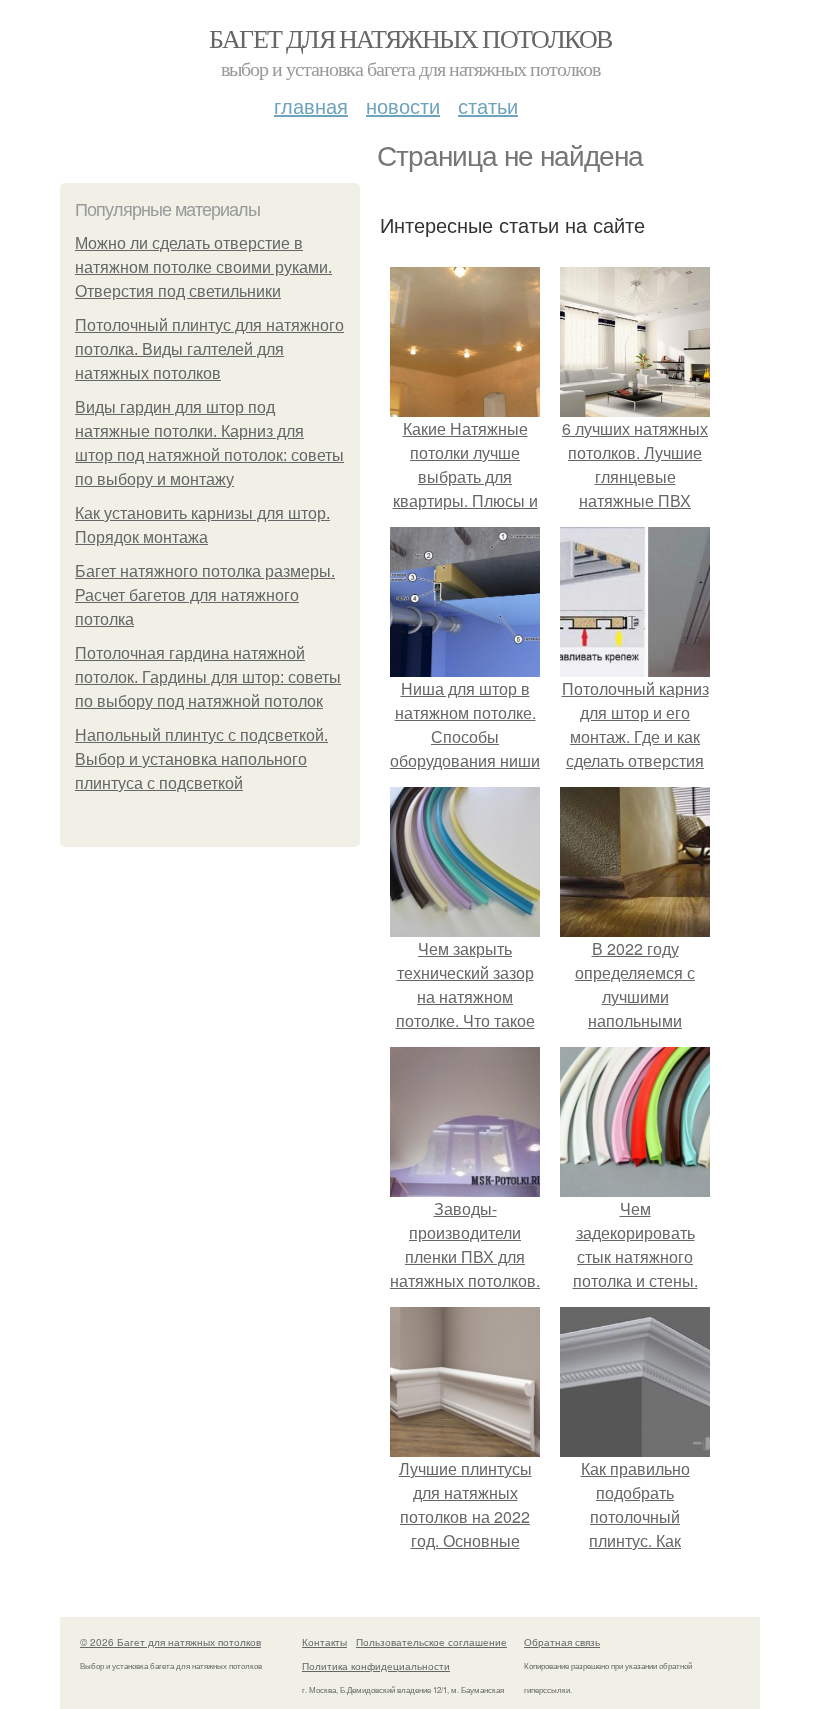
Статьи (488, 105)
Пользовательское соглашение (431, 1642)
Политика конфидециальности (376, 1666)
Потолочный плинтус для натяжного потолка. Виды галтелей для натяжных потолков (209, 349)
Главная (311, 105)
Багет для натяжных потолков (410, 38)
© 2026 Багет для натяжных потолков (170, 1642)
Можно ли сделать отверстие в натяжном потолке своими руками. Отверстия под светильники (203, 267)
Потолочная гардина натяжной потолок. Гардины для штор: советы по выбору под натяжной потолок (208, 677)
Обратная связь (562, 1642)
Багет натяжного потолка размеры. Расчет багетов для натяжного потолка (205, 595)
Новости (403, 105)
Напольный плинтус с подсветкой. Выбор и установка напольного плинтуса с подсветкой (201, 759)
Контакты (324, 1642)
